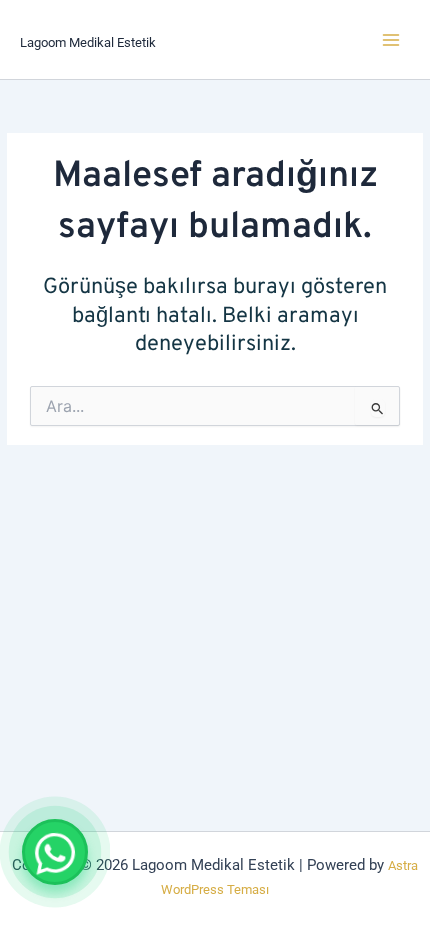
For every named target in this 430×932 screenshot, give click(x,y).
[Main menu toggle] (391, 39)
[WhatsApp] (55, 852)
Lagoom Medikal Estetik (88, 42)
